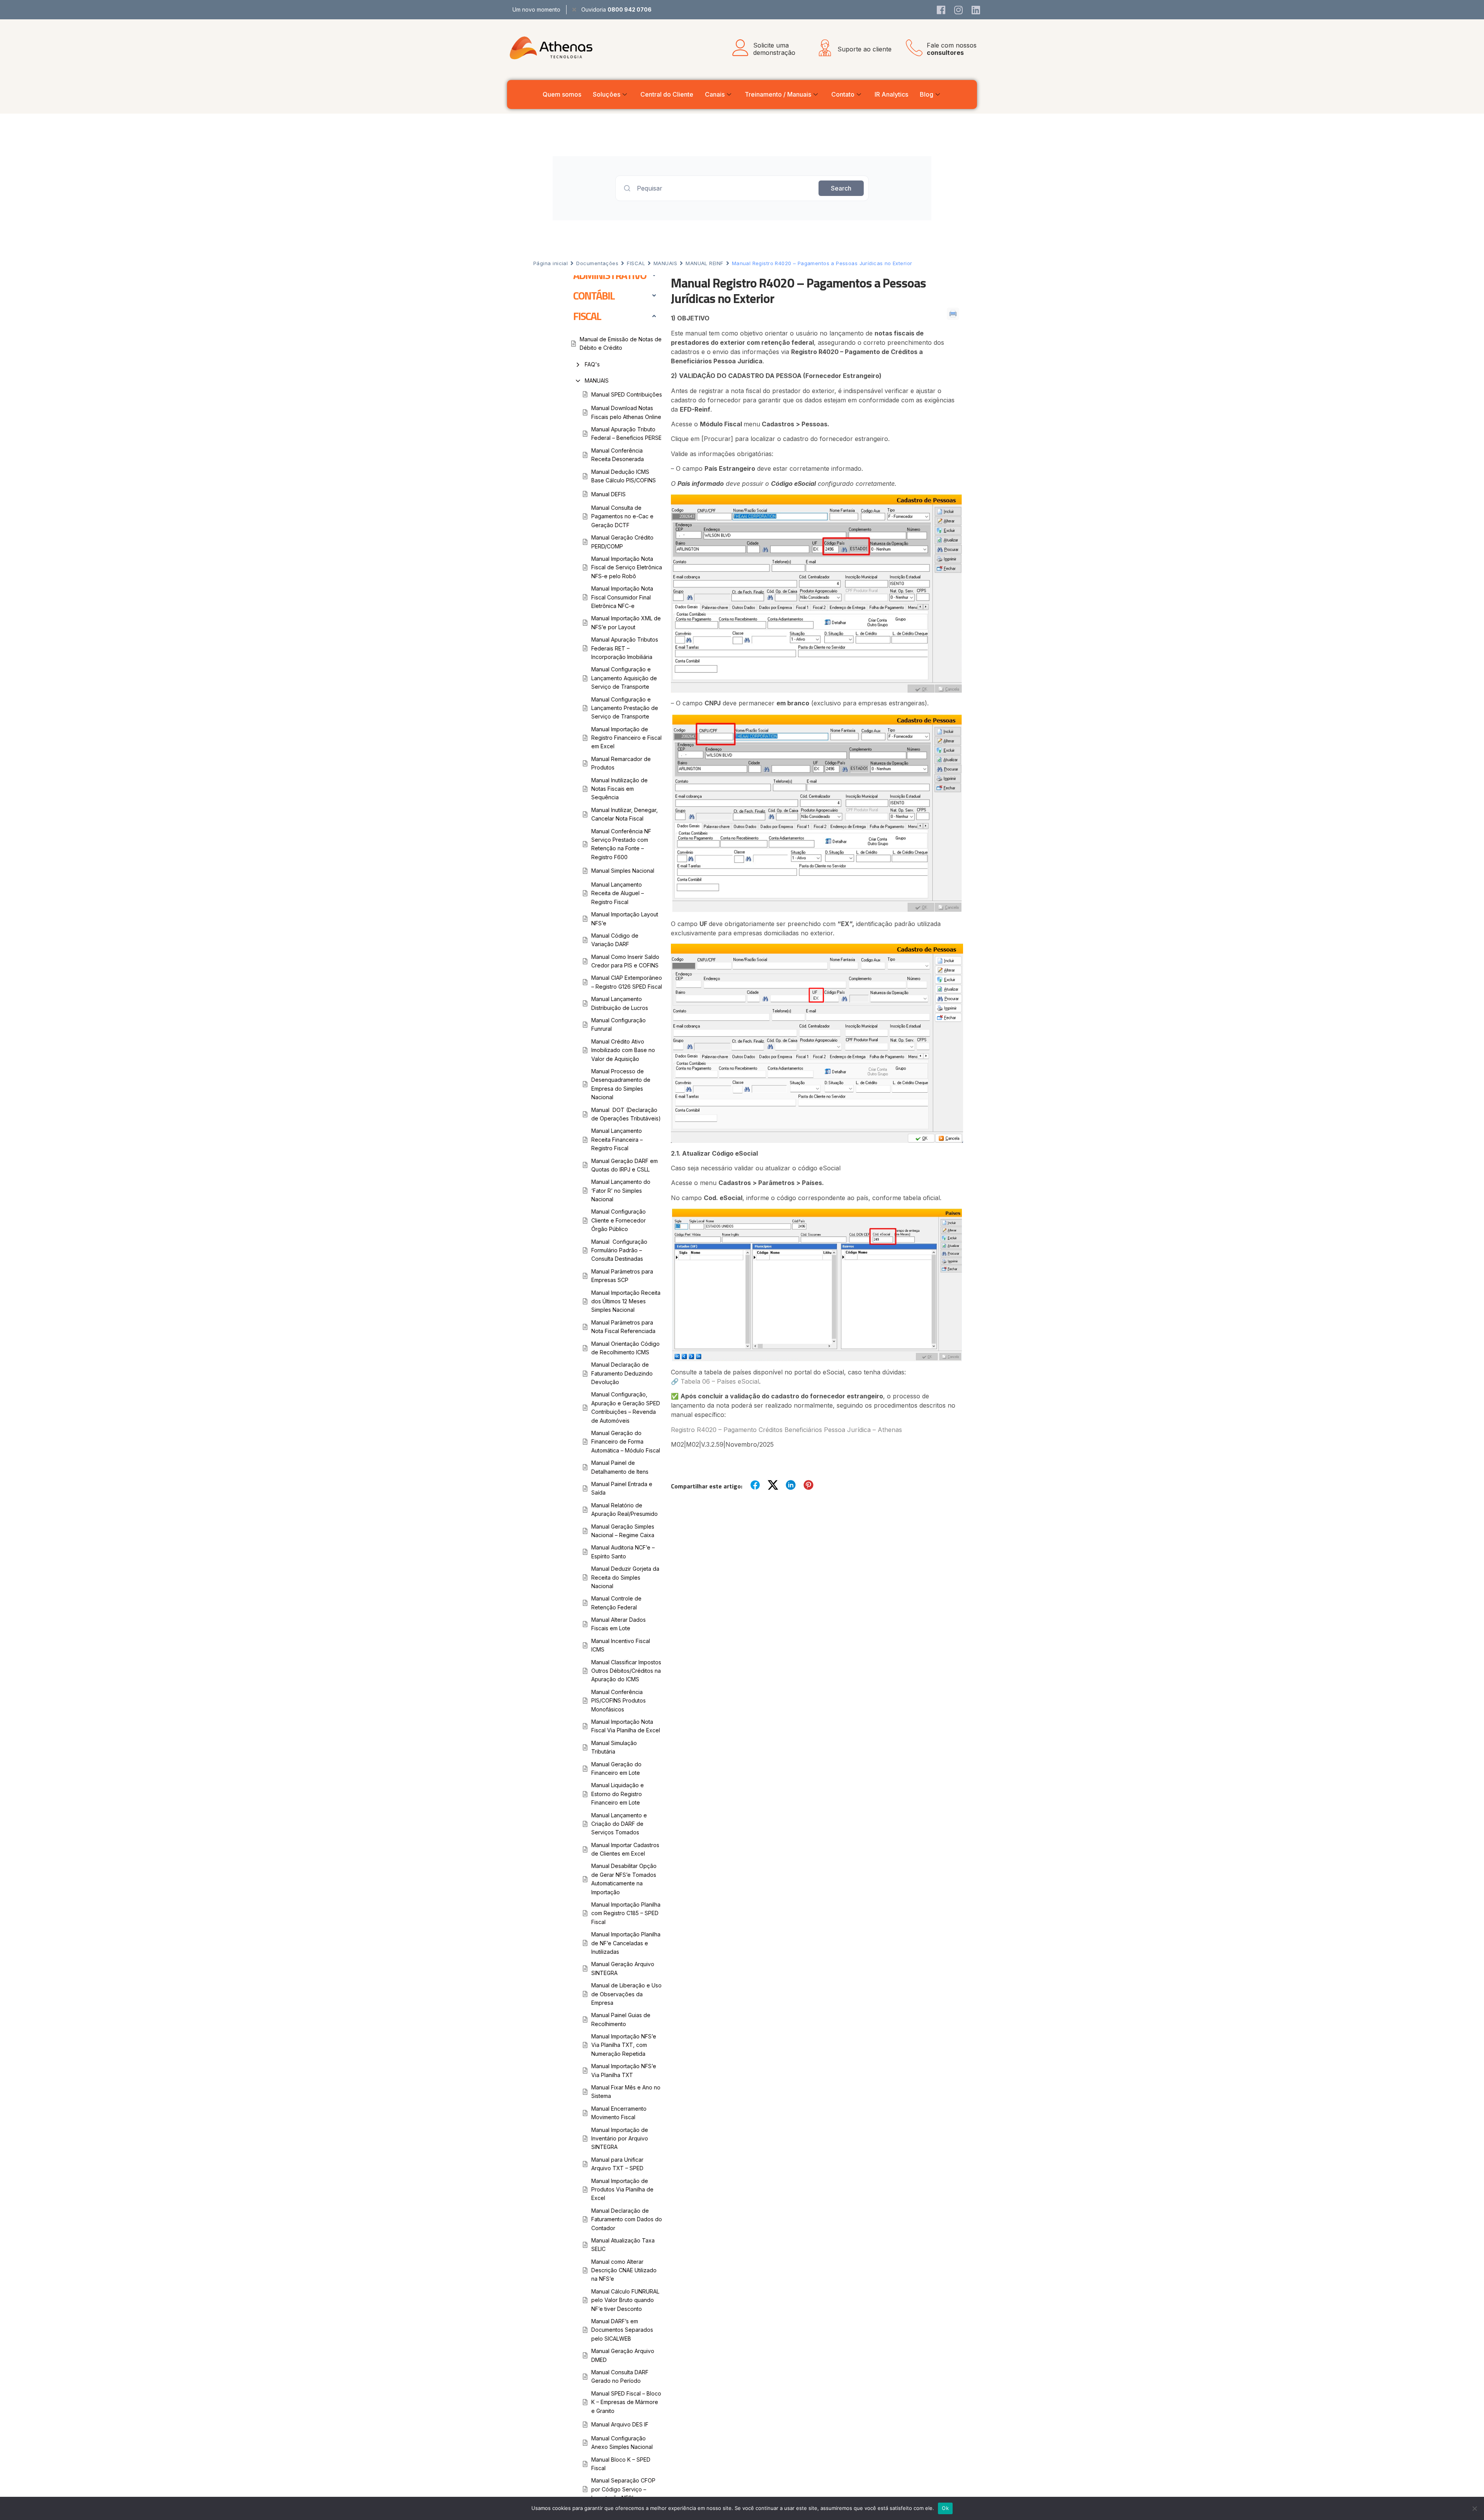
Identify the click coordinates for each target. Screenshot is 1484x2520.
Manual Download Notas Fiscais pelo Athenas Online (626, 412)
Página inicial (551, 263)
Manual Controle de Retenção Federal (616, 1603)
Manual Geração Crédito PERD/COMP (622, 542)
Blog (927, 94)
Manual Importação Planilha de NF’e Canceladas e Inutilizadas (626, 1943)
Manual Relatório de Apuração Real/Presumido (625, 1509)
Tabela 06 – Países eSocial (720, 1381)
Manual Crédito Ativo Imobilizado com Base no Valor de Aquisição (623, 1050)
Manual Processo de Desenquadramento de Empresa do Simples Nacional (621, 1084)
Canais (715, 94)
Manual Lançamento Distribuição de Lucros (620, 1003)
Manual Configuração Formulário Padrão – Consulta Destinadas (619, 1250)
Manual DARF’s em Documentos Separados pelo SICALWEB (622, 2330)
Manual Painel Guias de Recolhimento (621, 2019)
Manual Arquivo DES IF (620, 2424)
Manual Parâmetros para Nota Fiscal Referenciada (623, 1327)
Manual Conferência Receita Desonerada (618, 455)
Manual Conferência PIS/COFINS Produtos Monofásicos (619, 1701)
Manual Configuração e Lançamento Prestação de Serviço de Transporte (625, 708)
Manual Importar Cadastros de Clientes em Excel (625, 1849)
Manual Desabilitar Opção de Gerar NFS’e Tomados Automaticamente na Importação (624, 1879)
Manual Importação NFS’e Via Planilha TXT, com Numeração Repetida (624, 2045)
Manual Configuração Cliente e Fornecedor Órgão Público (619, 1220)
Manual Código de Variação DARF (615, 940)
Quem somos (562, 94)
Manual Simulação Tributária (614, 1747)
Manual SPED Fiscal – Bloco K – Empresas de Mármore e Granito (626, 2402)
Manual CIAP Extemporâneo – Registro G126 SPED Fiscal (627, 982)
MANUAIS (665, 263)
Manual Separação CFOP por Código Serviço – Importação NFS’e (623, 2489)
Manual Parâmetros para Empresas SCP (622, 1276)
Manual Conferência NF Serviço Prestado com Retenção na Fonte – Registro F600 (621, 844)
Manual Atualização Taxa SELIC (623, 2245)
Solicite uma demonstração (774, 49)
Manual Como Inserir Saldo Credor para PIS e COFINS (625, 961)
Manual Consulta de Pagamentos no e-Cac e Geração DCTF (622, 516)
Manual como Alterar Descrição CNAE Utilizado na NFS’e (624, 2270)
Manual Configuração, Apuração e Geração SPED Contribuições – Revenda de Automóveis (626, 1407)
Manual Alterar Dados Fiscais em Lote (619, 1624)
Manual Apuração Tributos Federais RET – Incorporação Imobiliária (625, 648)
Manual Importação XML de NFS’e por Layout (626, 622)
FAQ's (592, 364)
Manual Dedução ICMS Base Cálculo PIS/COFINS (624, 476)
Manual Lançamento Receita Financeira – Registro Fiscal (617, 1139)
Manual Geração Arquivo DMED (623, 2355)
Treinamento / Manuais (778, 94)
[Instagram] (958, 10)
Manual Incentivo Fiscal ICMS (621, 1645)
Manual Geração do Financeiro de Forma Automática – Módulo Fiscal (626, 1442)
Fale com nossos (952, 49)
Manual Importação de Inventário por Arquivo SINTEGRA (620, 2139)
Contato (843, 94)
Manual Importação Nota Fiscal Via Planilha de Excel (626, 1726)
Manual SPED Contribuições (627, 394)
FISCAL (636, 263)
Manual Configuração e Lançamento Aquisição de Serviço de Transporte (624, 678)
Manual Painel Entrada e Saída (622, 1488)
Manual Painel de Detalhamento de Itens (620, 1467)
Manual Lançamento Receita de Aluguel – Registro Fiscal (618, 893)
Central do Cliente (667, 94)
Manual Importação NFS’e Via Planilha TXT (624, 2070)
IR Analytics (891, 94)
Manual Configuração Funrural (619, 1024)
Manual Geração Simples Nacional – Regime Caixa (623, 1531)
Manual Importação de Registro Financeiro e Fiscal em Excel (626, 738)
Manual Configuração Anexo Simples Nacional (622, 2443)
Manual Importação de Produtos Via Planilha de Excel (622, 2190)
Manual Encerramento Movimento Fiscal (619, 2113)
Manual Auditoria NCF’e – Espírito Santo (623, 1552)
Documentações (597, 263)
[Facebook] (941, 10)
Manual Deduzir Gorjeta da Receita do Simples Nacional (625, 1577)
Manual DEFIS (608, 494)
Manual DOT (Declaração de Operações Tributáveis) (626, 1114)
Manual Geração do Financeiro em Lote (616, 1768)
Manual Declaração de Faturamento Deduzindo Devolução (622, 1373)
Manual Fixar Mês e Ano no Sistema (626, 2092)
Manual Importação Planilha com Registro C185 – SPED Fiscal (626, 1913)
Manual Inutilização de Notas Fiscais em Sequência (619, 789)
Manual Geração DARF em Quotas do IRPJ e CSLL (625, 1165)
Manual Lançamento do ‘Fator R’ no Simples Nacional (621, 1190)
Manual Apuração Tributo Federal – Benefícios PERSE (626, 433)
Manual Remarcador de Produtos (621, 763)
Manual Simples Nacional (623, 871)
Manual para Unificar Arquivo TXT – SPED (617, 2164)
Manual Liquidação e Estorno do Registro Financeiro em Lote (618, 1794)
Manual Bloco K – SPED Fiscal (621, 2464)
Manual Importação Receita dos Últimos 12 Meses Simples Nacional (626, 1301)
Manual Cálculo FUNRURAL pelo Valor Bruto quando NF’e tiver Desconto (625, 2300)
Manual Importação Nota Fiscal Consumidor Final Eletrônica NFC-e (622, 597)
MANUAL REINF (704, 263)
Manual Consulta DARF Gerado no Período (620, 2376)
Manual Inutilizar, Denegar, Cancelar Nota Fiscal (625, 814)
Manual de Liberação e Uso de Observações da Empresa (626, 1994)
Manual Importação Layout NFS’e (625, 919)
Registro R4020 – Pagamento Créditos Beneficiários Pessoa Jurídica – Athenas (786, 1430)
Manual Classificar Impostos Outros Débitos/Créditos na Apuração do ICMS (626, 1671)
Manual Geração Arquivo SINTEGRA (623, 1968)
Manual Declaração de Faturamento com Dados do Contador (627, 2219)
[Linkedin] (976, 10)
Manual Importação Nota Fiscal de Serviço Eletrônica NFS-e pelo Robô (627, 567)
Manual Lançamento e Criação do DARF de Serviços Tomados (619, 1824)
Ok (945, 2508)
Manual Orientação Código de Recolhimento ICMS (625, 1348)
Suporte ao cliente (865, 49)
